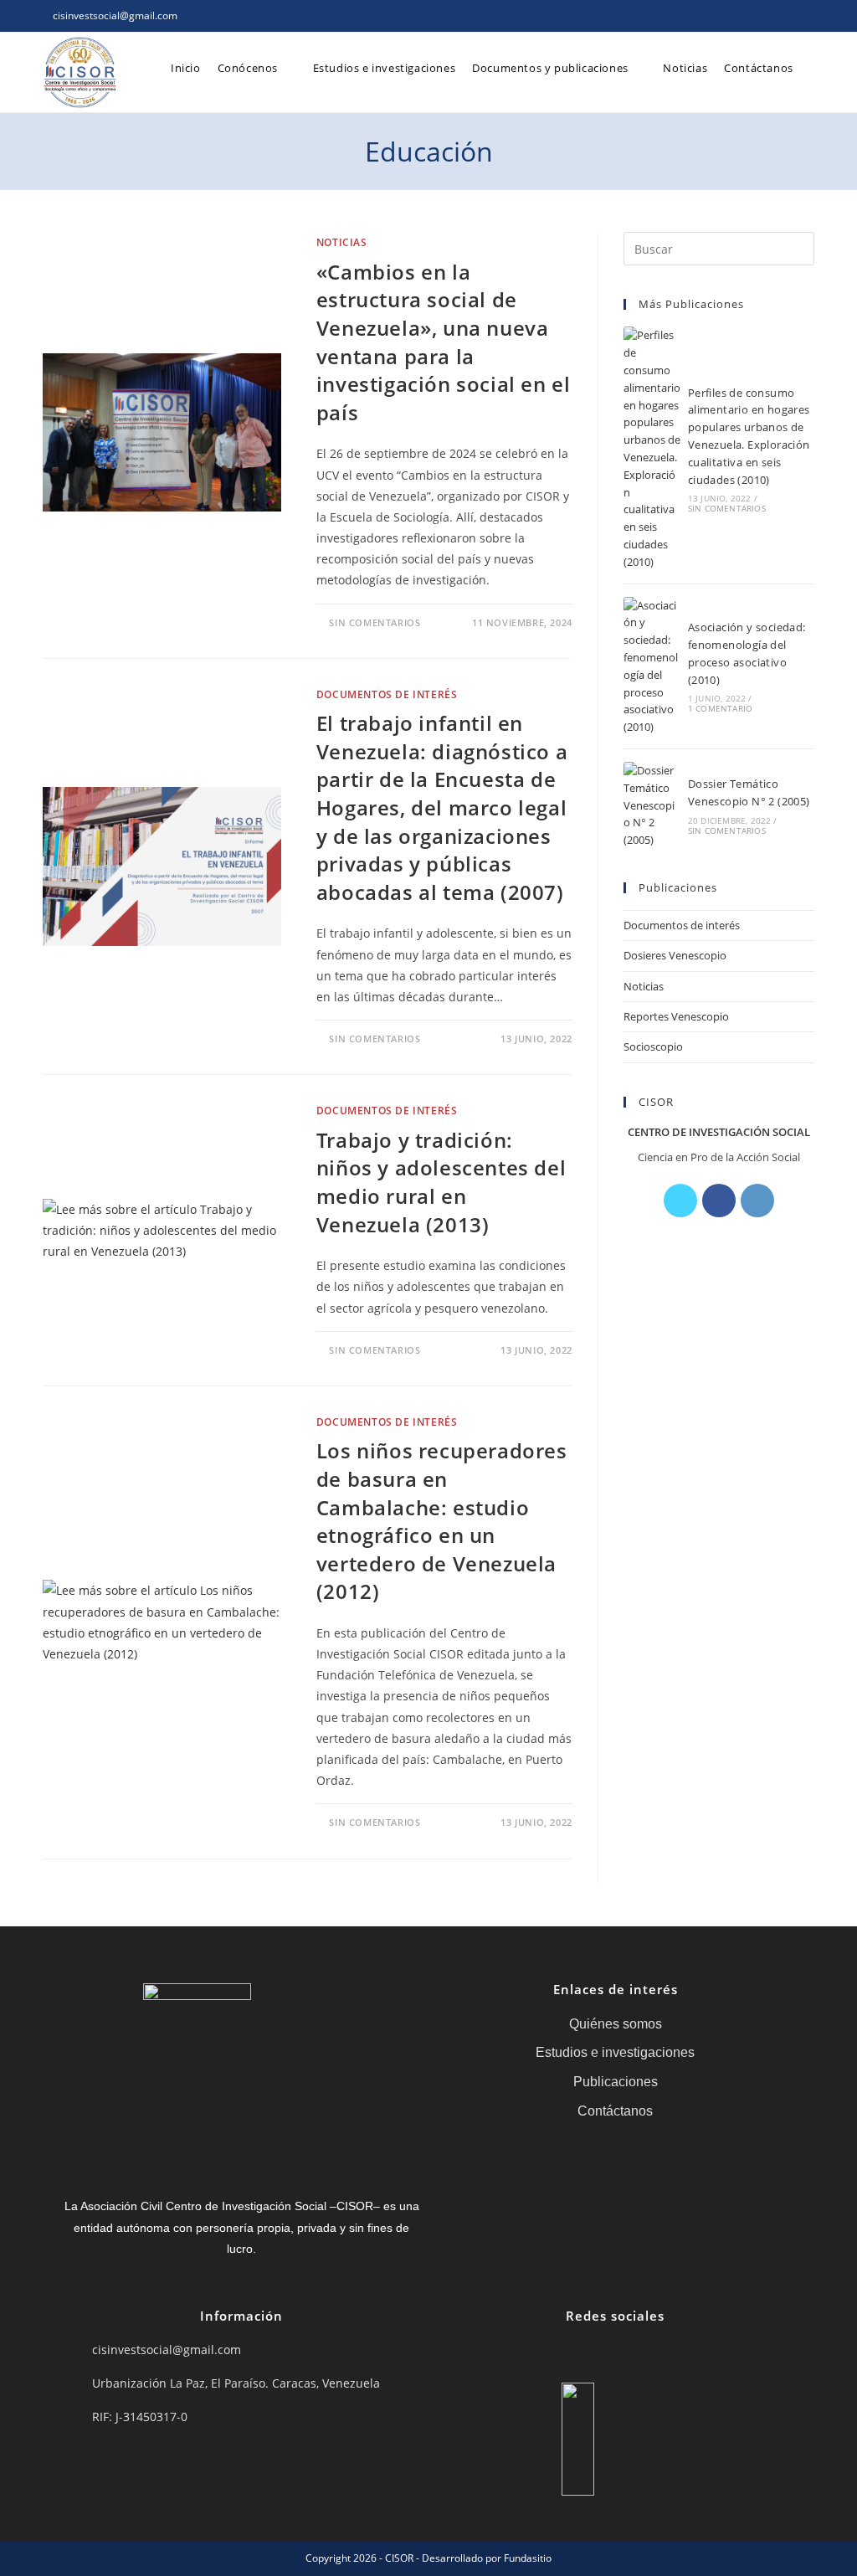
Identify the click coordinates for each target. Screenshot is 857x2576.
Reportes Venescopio (676, 1016)
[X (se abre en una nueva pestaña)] (733, 16)
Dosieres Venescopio (675, 955)
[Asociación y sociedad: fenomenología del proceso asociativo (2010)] (652, 666)
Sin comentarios (375, 622)
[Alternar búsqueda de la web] (814, 68)
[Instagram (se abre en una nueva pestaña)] (771, 16)
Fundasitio (528, 2558)
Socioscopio (653, 1046)
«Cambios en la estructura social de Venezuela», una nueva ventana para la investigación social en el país (444, 342)
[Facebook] (719, 1201)
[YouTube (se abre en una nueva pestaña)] (807, 16)
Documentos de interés (387, 694)
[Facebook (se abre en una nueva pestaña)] (752, 16)
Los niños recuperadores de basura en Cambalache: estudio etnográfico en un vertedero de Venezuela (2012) (442, 1521)
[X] (680, 1201)
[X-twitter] (544, 2352)
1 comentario (720, 708)
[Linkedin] (651, 2352)
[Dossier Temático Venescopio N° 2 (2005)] (652, 805)
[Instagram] (757, 1201)
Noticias (342, 242)
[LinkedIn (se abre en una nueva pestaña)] (790, 16)
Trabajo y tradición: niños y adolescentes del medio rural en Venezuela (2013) (441, 1182)
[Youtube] (686, 2352)
